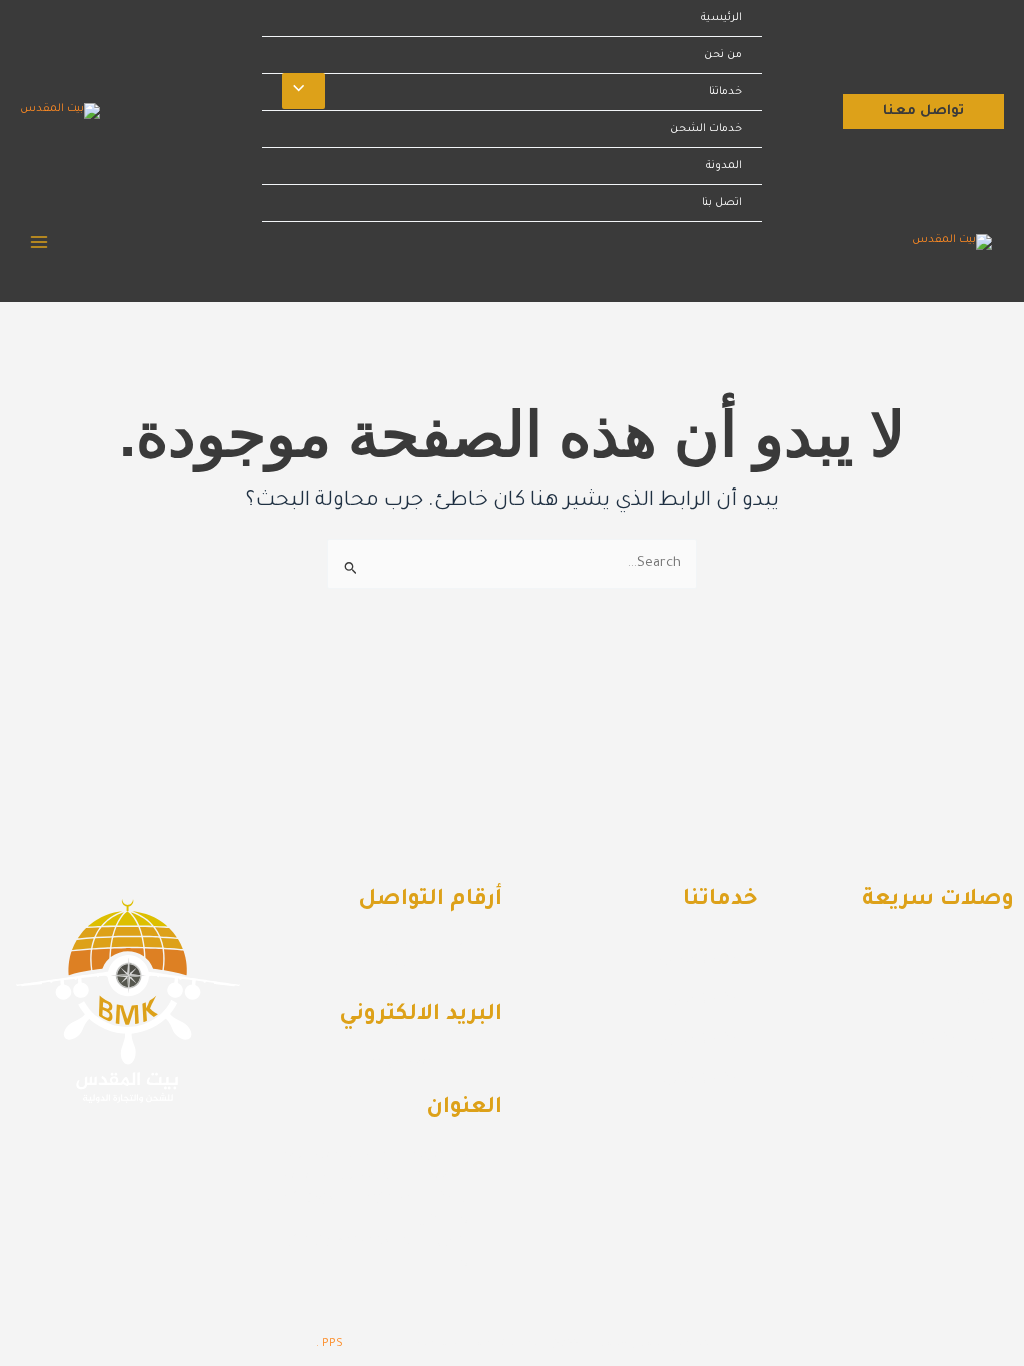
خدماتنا (725, 92)
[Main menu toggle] (39, 242)
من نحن (723, 55)
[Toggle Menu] (303, 91)
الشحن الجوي (701, 1038)
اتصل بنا (722, 203)
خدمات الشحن (706, 129)
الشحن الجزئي (700, 1078)
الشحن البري (703, 998)
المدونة (724, 166)
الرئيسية (721, 18)
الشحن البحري (699, 958)
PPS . (329, 1344)
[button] (923, 111)
